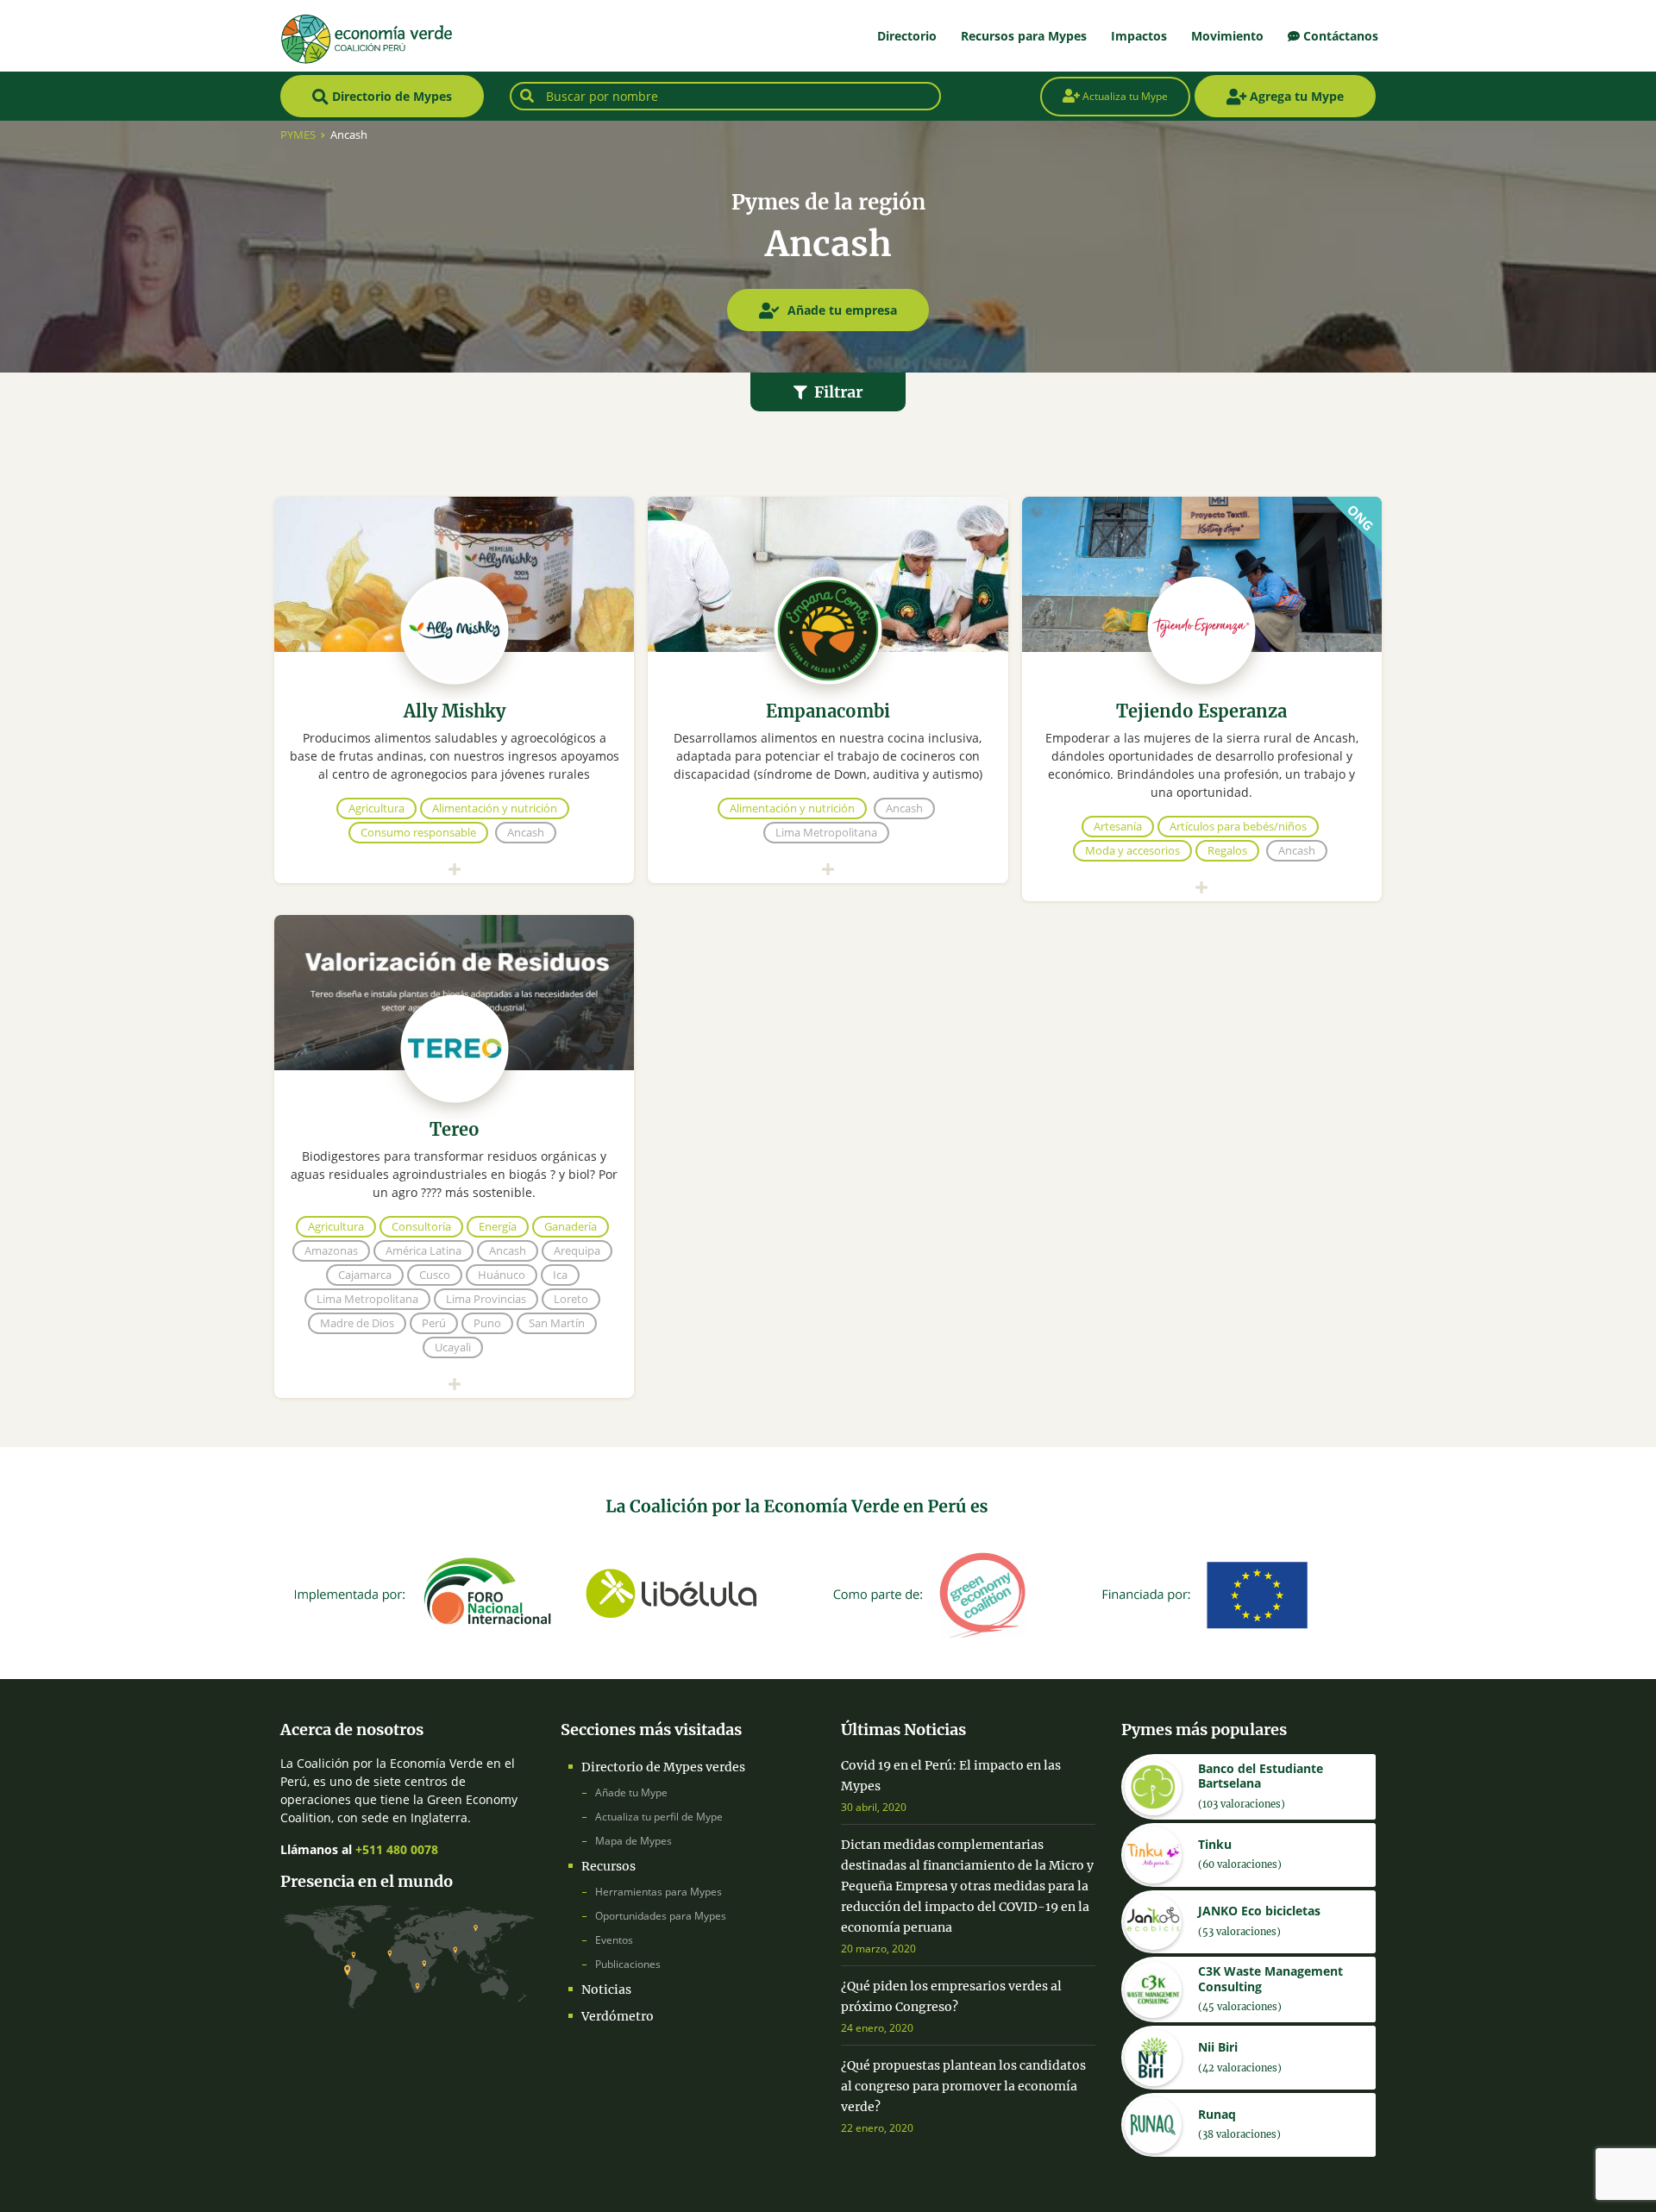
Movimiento (1227, 36)
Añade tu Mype (631, 1792)
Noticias (606, 1990)
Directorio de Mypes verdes (663, 1767)
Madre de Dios (357, 1323)
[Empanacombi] (828, 574)
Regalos (1227, 850)
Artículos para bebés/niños (1238, 826)
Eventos (614, 1940)
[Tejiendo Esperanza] (1202, 574)
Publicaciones (628, 1964)
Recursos (608, 1866)
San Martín (557, 1323)
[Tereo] (454, 993)
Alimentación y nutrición (495, 808)
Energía (498, 1226)
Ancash (526, 832)
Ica (560, 1275)
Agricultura (376, 808)
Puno (487, 1323)
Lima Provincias (486, 1299)
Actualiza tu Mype (1124, 96)
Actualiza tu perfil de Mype (659, 1817)
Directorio (907, 36)
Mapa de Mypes (634, 1841)
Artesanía (1118, 826)
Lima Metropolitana (826, 832)
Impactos (1139, 36)
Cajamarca (365, 1275)
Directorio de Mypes (390, 96)
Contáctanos (1339, 36)
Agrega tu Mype (1295, 96)
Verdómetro (618, 2016)
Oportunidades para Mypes (661, 1916)
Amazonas (331, 1250)
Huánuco (502, 1275)
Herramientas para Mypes (659, 1892)
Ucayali (453, 1347)
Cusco (435, 1275)
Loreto (571, 1299)
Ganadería (571, 1226)
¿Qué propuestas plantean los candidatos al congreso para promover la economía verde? (963, 2086)
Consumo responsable (418, 832)
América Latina (423, 1250)
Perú (434, 1323)
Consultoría (421, 1226)
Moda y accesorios (1132, 850)
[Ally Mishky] (454, 574)
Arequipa (577, 1250)
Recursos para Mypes (1024, 36)
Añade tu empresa (841, 310)
